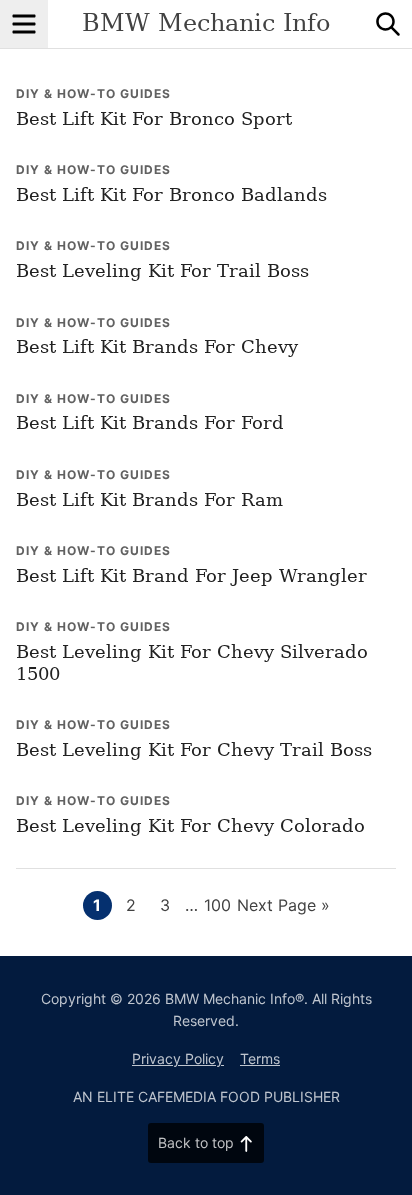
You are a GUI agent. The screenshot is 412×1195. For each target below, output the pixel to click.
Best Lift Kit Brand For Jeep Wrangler (191, 575)
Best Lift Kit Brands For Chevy (157, 346)
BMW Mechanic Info (206, 23)
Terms (260, 1058)
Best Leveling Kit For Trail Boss (162, 270)
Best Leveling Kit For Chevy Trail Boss (194, 749)
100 (217, 904)
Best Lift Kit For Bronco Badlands (171, 194)
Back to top (196, 1142)
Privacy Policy (178, 1058)
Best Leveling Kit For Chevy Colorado (190, 825)
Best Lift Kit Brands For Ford (150, 422)
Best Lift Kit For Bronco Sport (154, 118)
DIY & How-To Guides (93, 93)
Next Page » (283, 907)
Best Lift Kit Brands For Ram (149, 499)
